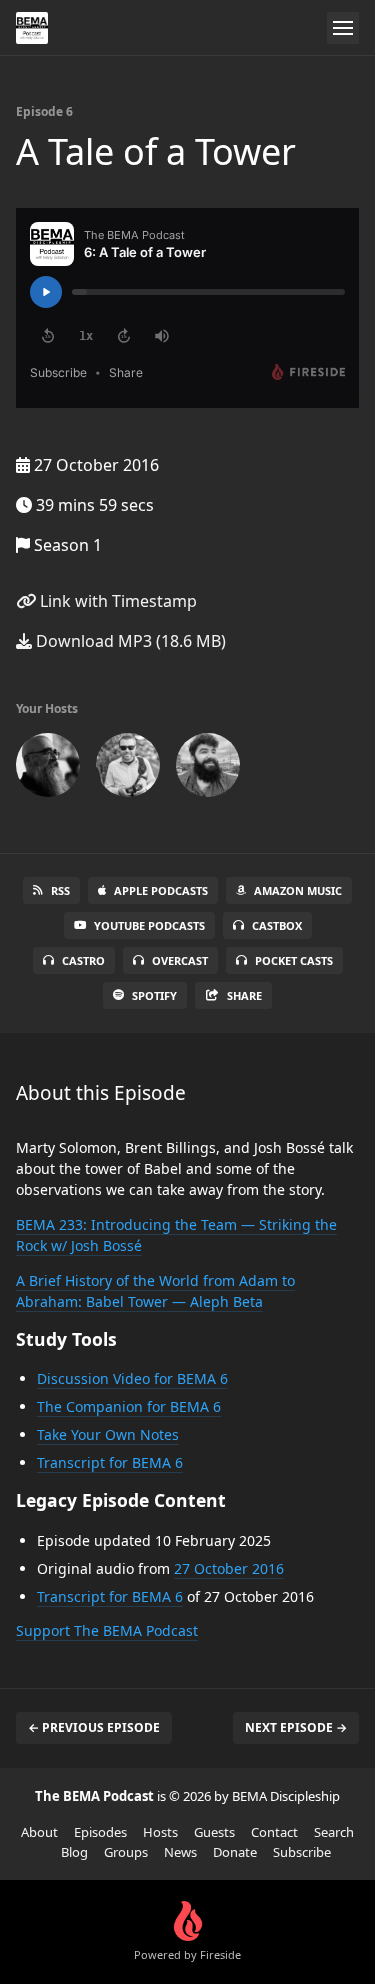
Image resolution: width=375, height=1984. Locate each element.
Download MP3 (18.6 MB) (129, 641)
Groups (126, 1852)
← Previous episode (94, 1727)
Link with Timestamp (116, 601)
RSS (60, 890)
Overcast (180, 960)
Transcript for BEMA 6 (110, 1462)
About (39, 1832)
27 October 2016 (229, 1568)
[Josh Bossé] (208, 769)
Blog (74, 1852)
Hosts (160, 1832)
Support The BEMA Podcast (107, 1630)
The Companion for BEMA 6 (129, 1406)
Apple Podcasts (161, 890)
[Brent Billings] (128, 769)
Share (244, 995)
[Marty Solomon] (48, 769)
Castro (83, 960)
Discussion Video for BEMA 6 (132, 1378)
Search (334, 1832)
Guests (214, 1832)
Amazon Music (298, 890)
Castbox (277, 925)
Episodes (100, 1832)
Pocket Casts (294, 960)
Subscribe (302, 1852)
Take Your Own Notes (108, 1434)
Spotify (154, 995)
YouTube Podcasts (149, 925)
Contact (274, 1832)
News (180, 1852)
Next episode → (296, 1727)
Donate (235, 1852)
